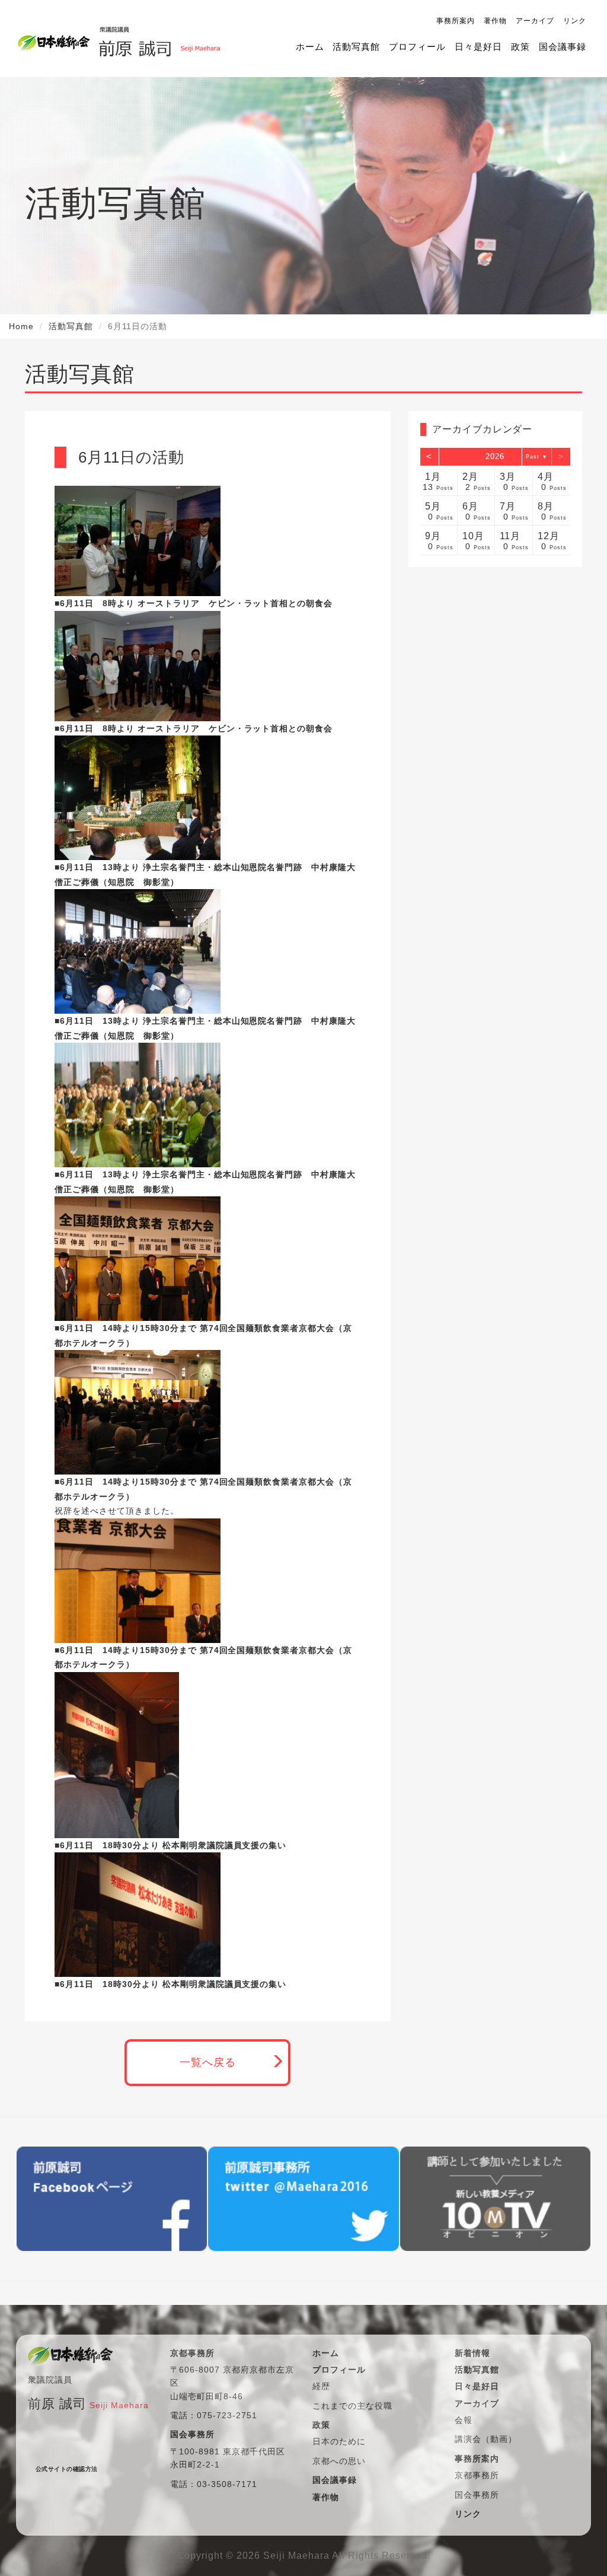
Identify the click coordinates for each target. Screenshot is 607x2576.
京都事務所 (477, 2475)
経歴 (321, 2386)
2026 (495, 456)
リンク (575, 21)
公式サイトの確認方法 (67, 2469)
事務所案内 (456, 21)
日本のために (339, 2441)
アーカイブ (535, 21)
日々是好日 (478, 47)
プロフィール (417, 47)
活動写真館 (356, 47)
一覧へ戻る (208, 2062)
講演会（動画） (486, 2439)
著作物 (495, 21)
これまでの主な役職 (352, 2406)
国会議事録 (563, 47)
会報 (464, 2420)
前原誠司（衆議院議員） (155, 39)
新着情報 (472, 2353)
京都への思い (339, 2461)
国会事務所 (477, 2495)
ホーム (310, 47)
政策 (520, 47)
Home (21, 326)
